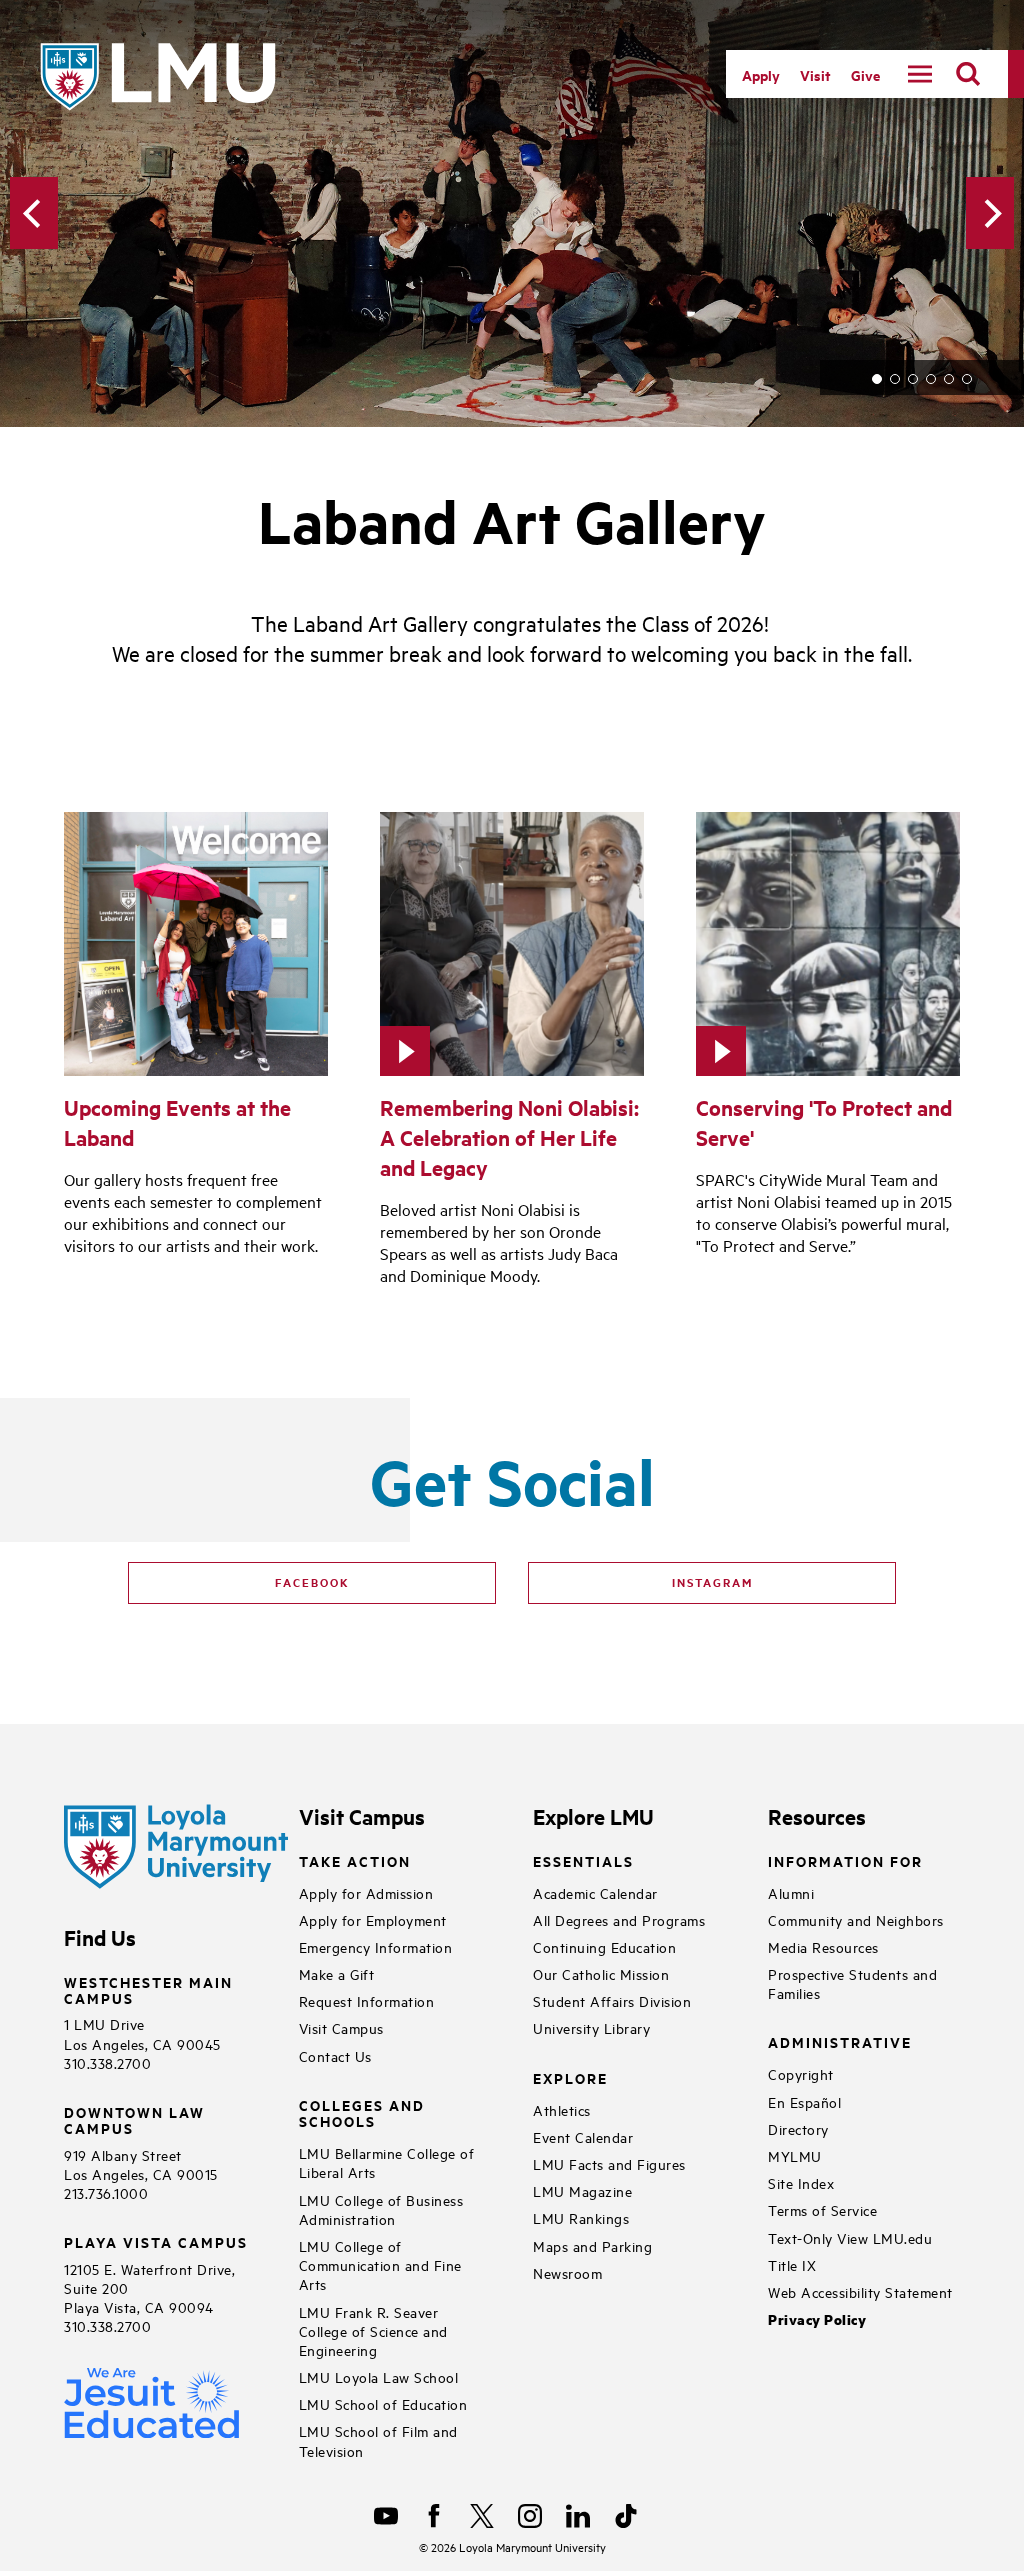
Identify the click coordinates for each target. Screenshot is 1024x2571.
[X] (482, 2516)
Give (865, 74)
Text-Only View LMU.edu (850, 2237)
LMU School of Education (383, 2403)
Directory (798, 2128)
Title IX (792, 2264)
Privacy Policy (817, 2319)
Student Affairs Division (612, 2000)
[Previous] (34, 213)
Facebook (312, 1582)
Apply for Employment (373, 1919)
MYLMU (795, 2155)
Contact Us (335, 2055)
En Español (804, 2101)
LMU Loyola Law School (379, 2376)
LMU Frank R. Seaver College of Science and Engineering (373, 2330)
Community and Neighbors (856, 1919)
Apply (761, 74)
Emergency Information (376, 1946)
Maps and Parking (592, 2245)
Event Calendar (583, 2136)
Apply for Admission (366, 1892)
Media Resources (823, 1946)
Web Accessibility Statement (860, 2291)
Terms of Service (822, 2209)
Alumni (791, 1892)
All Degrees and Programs (619, 1919)
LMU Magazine (582, 2190)
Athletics (562, 2109)
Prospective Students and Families (852, 1983)
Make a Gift (337, 1973)
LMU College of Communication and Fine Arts (380, 2264)
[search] (968, 74)
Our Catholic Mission (601, 1973)
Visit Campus (341, 2027)
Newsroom (567, 2272)
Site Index (801, 2182)
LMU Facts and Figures (609, 2163)
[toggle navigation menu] (920, 74)
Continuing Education (604, 1946)
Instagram (712, 1582)
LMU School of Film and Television (378, 2440)
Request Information (367, 2000)
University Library (591, 2027)
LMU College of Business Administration (381, 2209)
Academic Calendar (595, 1892)
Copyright (801, 2073)
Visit (815, 74)
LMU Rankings (581, 2217)
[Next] (990, 213)
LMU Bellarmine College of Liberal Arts (387, 2162)
